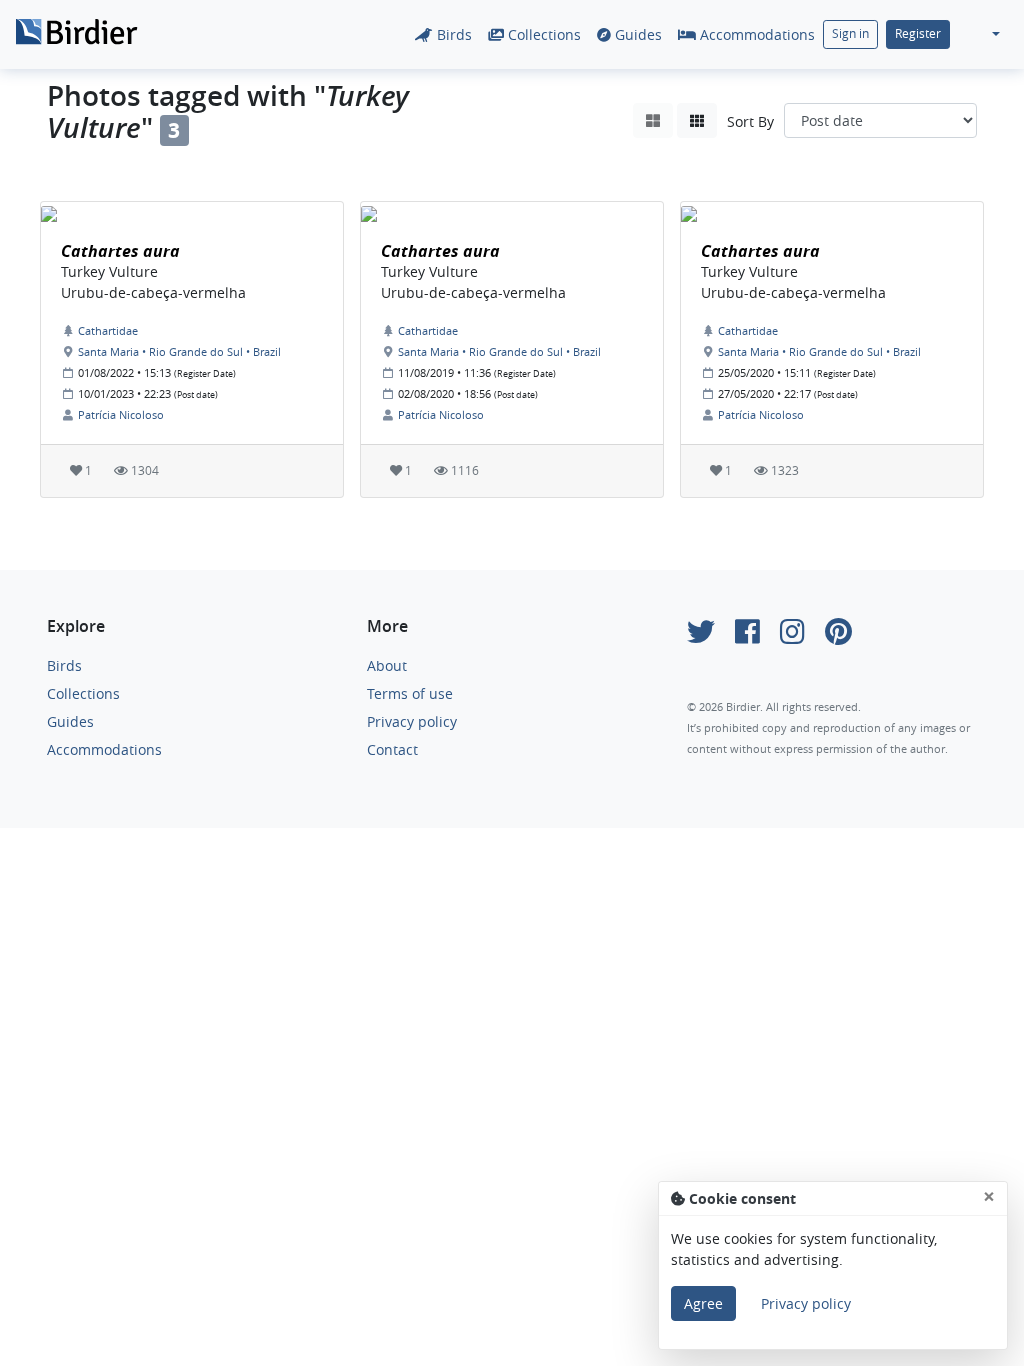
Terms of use (410, 693)
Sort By (750, 121)
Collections (542, 34)
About (387, 665)
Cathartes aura (120, 251)
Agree (703, 1303)
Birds (452, 34)
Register (918, 33)
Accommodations (755, 34)
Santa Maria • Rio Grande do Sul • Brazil (179, 351)
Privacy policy (412, 721)
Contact (392, 749)
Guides (636, 34)
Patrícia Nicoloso (121, 414)
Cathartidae (108, 330)
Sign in (850, 33)
